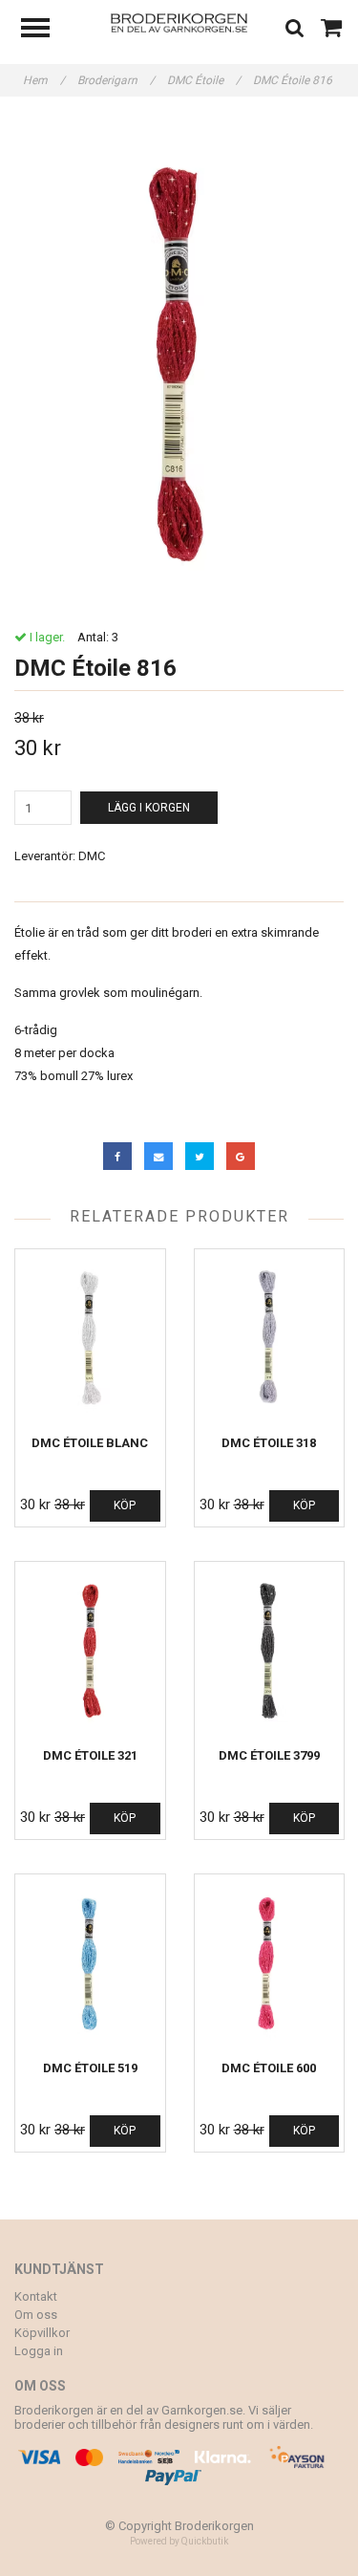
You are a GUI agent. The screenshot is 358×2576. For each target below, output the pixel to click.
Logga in (39, 2351)
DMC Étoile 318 (269, 1443)
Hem (44, 80)
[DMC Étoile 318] (270, 1338)
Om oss (36, 2315)
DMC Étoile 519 (90, 2068)
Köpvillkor (42, 2333)
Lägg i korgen (149, 808)
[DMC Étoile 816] (179, 363)
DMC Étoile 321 (90, 1755)
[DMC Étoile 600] (270, 1963)
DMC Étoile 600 (269, 2068)
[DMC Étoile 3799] (270, 1650)
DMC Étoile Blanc (90, 1443)
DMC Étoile (204, 80)
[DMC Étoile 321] (90, 1650)
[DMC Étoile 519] (90, 1963)
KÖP (125, 1505)
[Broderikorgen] (179, 22)
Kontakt (36, 2296)
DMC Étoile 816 (294, 80)
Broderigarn (116, 80)
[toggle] (45, 30)
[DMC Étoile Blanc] (90, 1338)
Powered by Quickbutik (179, 2541)
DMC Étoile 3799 (269, 1755)
